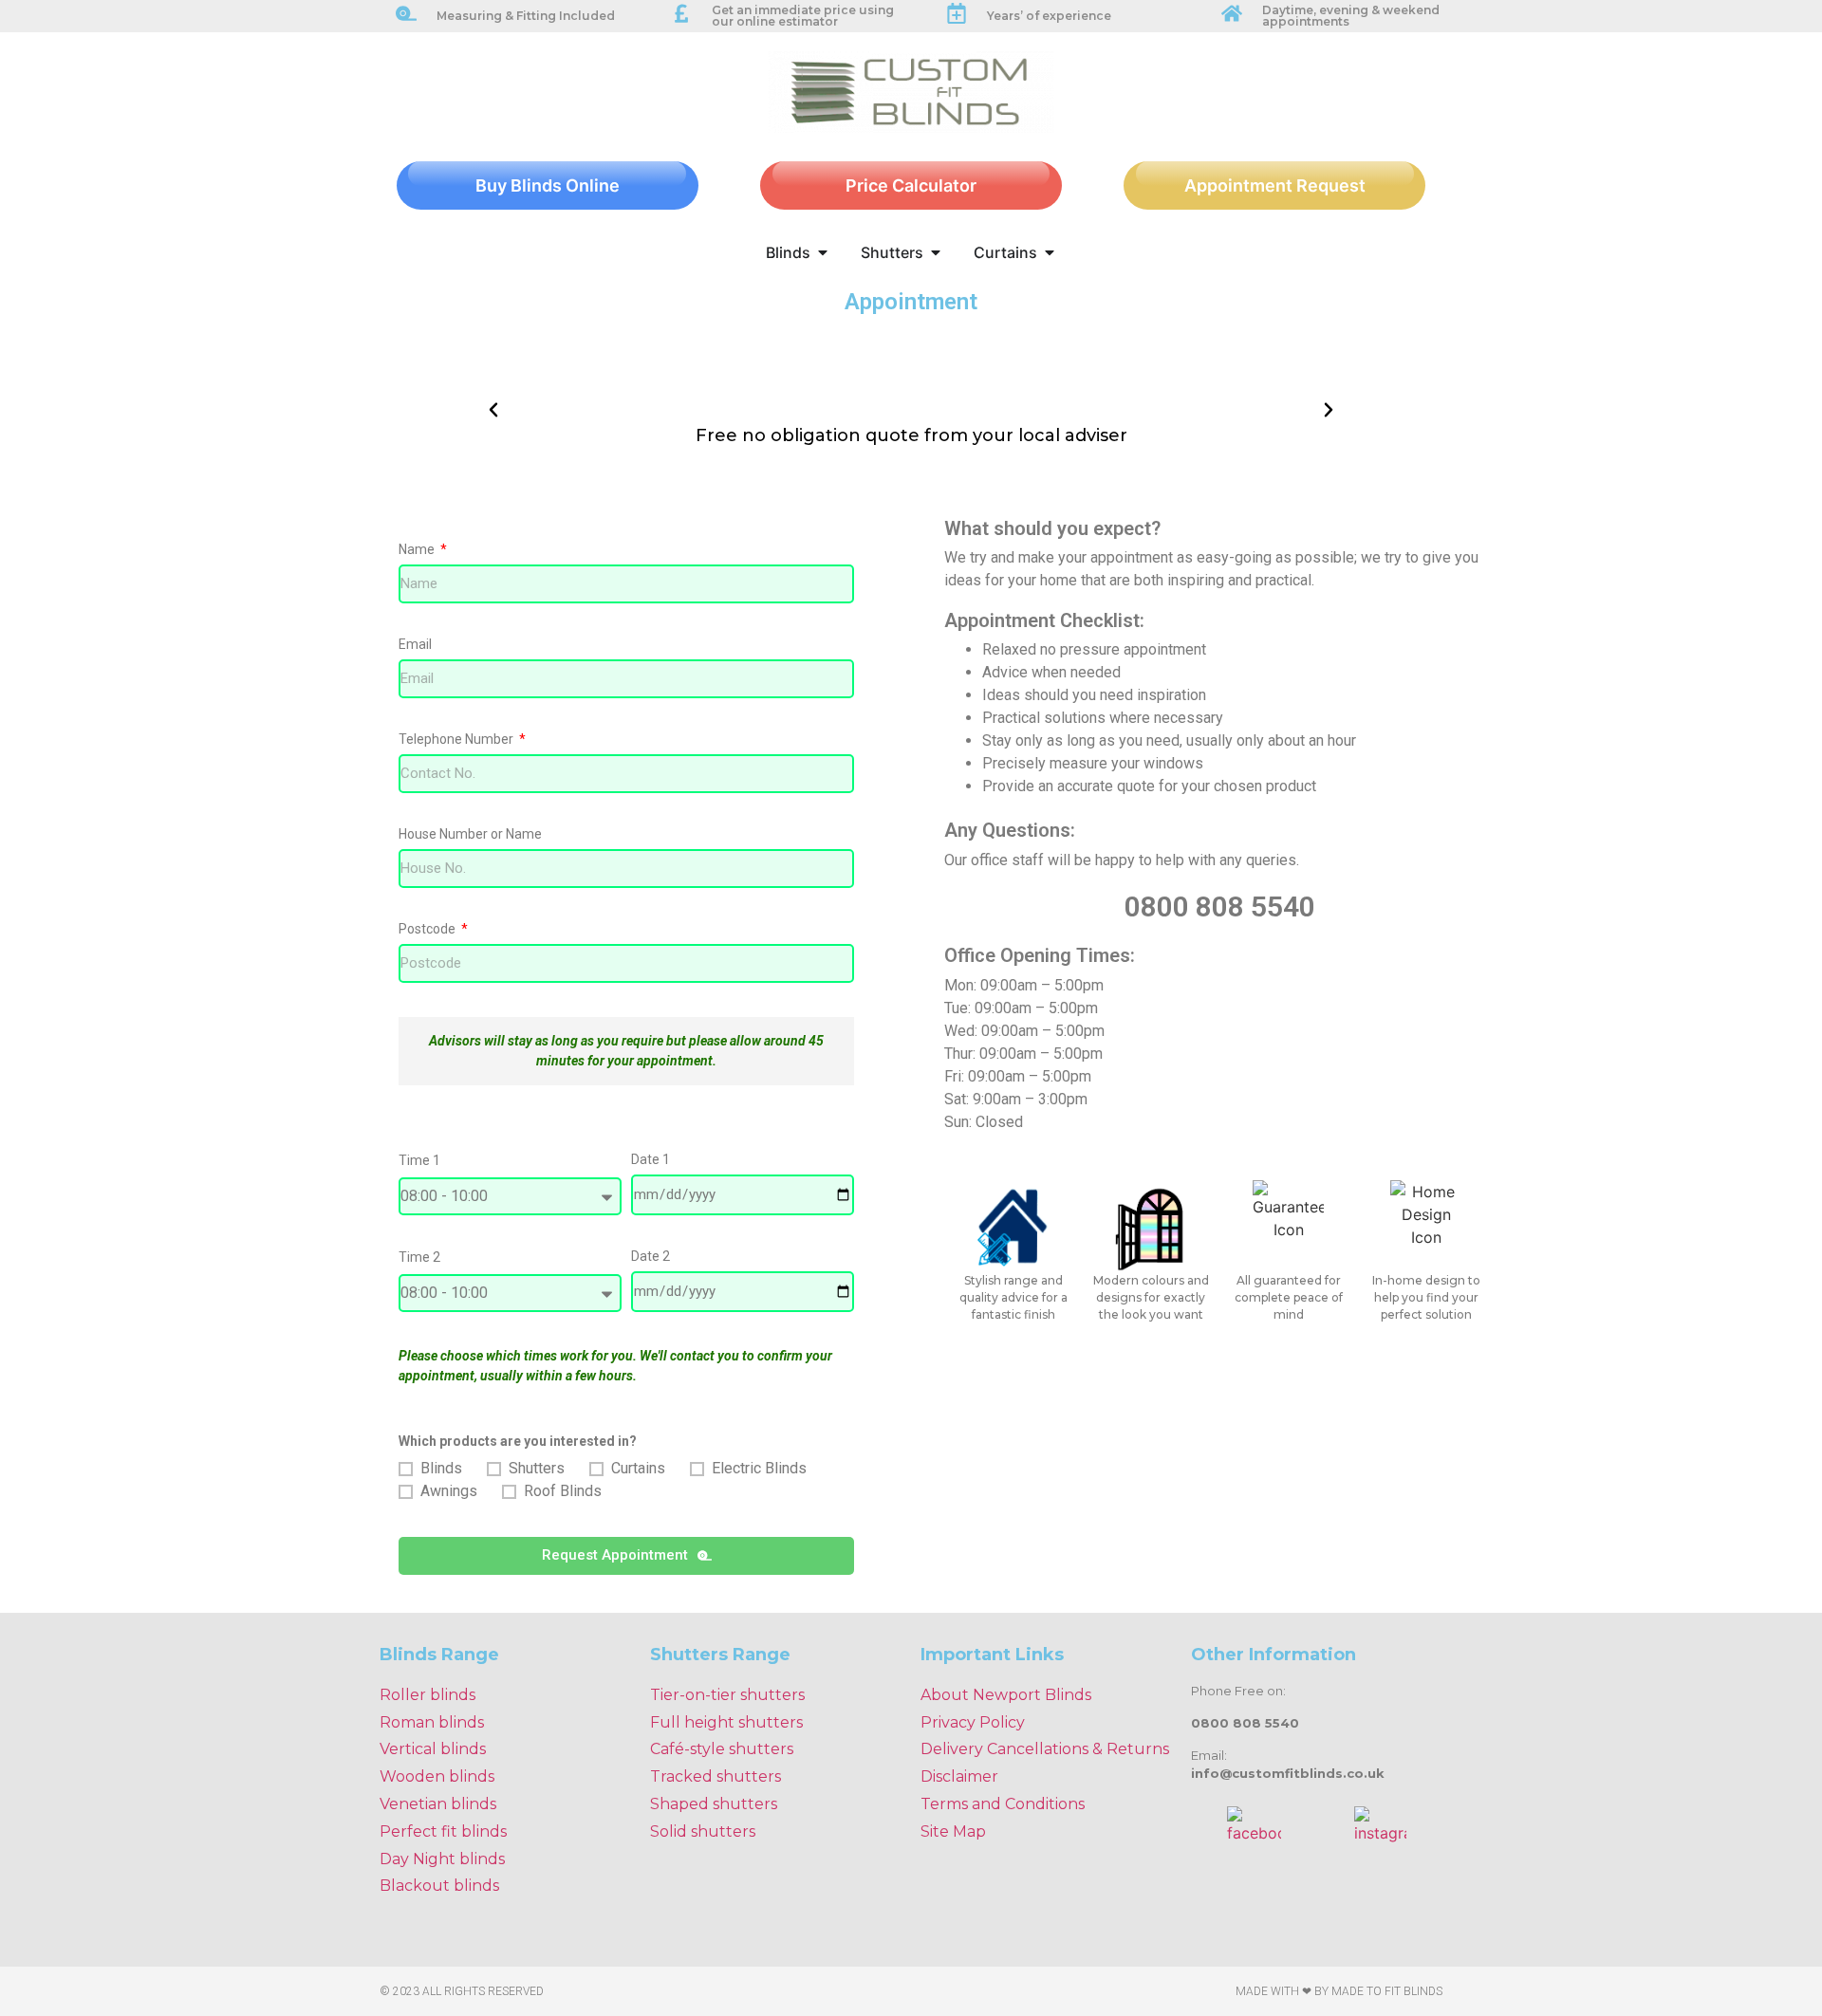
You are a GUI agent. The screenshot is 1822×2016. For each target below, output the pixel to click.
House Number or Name (470, 834)
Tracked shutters (716, 1776)
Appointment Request (1275, 185)
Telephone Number (457, 740)
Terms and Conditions (1003, 1804)
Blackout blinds (439, 1886)
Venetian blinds (438, 1804)
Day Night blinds (442, 1859)
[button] (493, 410)
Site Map (953, 1831)
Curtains (638, 1468)
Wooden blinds (437, 1776)
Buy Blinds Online (548, 185)
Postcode (428, 929)
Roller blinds (428, 1695)
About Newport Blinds (1006, 1695)
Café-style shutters (722, 1749)
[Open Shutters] (936, 252)
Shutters (537, 1468)
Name (418, 550)
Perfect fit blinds (443, 1831)
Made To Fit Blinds (1387, 1991)
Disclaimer (959, 1776)
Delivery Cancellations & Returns (1045, 1749)
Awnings (449, 1491)
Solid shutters (703, 1831)
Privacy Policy (973, 1722)
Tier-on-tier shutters (727, 1695)
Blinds (441, 1468)
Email (415, 645)
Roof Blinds (563, 1491)
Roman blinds (432, 1722)
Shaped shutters (714, 1804)
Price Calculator (911, 185)
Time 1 (419, 1161)
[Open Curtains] (1050, 252)
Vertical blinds (433, 1749)
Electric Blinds (759, 1468)
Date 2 (651, 1257)
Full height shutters (726, 1722)
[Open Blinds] (823, 252)
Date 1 (651, 1160)
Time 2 (419, 1258)
